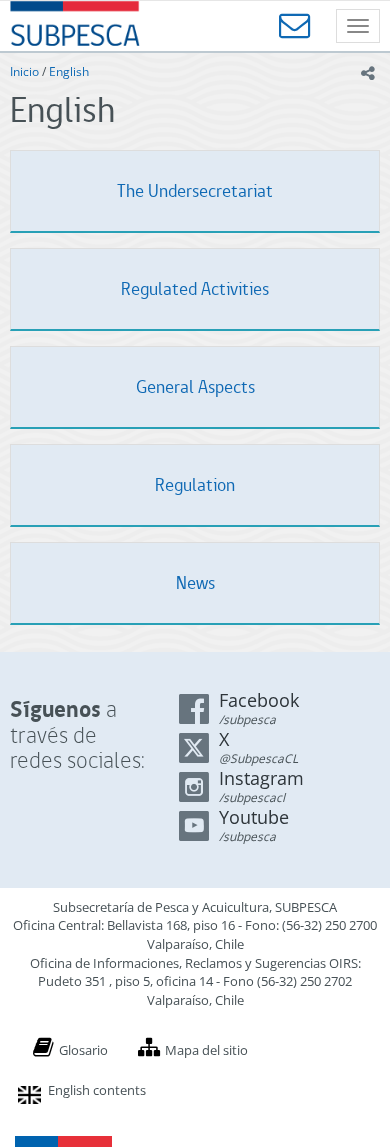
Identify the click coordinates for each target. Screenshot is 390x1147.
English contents (97, 1090)
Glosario (83, 1050)
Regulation (195, 484)
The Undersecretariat (195, 190)
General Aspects (195, 386)
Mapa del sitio (206, 1050)
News (195, 582)
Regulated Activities (195, 288)
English (69, 71)
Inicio (24, 71)
